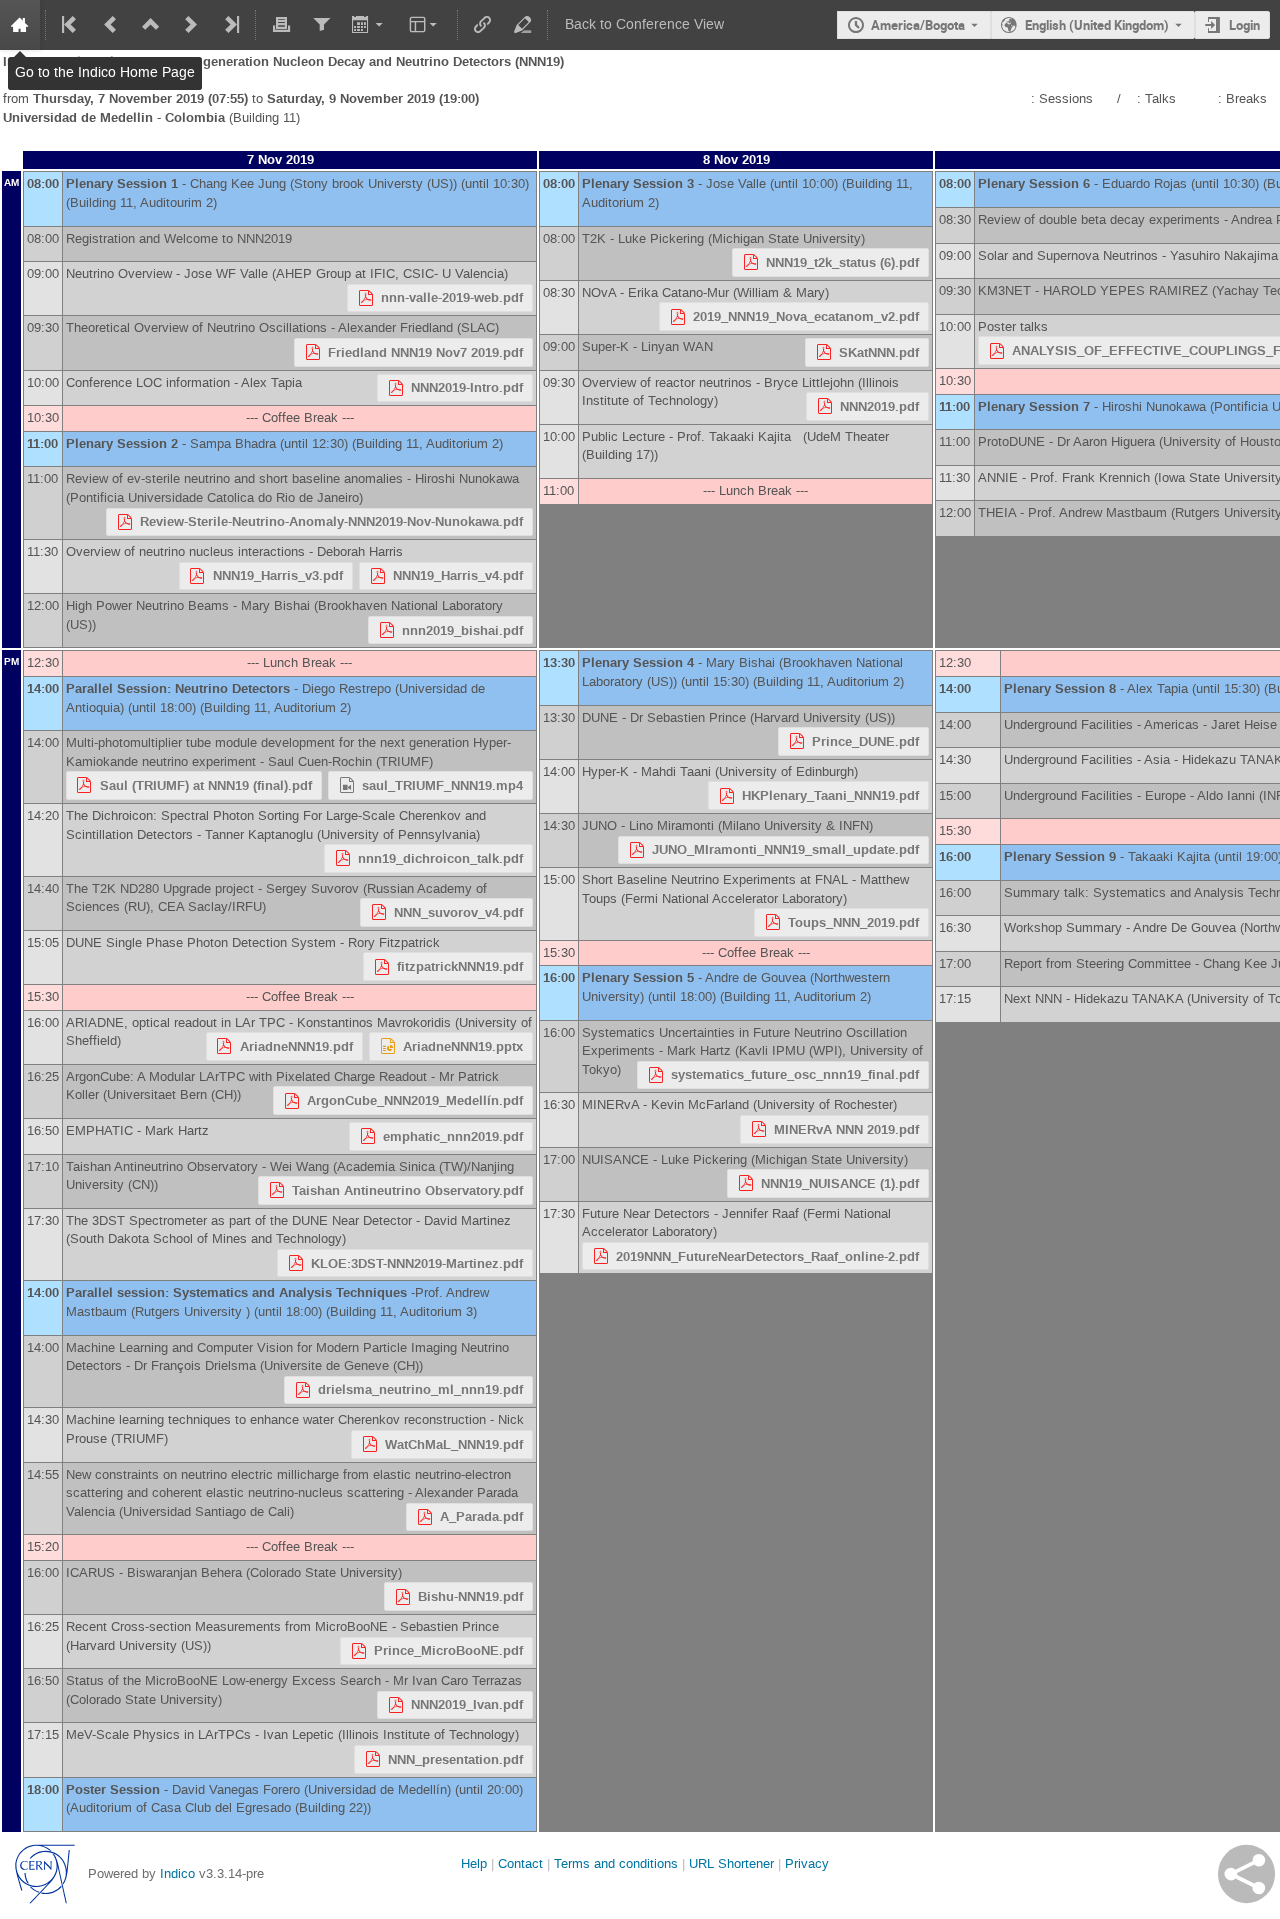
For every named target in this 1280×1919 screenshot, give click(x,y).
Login (1244, 25)
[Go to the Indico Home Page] (20, 25)
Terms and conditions (616, 1863)
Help (474, 1863)
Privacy (807, 1863)
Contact (520, 1863)
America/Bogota (918, 25)
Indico (177, 1873)
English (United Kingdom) (1097, 25)
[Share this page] (1246, 1874)
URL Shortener (731, 1863)
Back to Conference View (644, 24)
